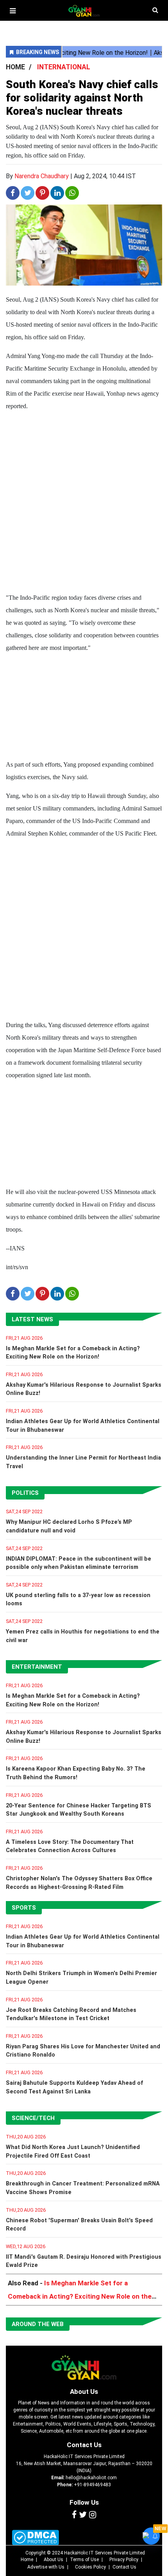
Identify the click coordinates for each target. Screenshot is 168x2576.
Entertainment (37, 1667)
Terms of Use (84, 2560)
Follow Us (84, 2502)
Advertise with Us (46, 2567)
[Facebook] (74, 2515)
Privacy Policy (124, 2560)
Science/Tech (33, 2118)
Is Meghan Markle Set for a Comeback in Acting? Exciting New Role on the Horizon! (80, 2296)
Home (27, 2560)
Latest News (32, 1319)
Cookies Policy (90, 2567)
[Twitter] (83, 2515)
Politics (25, 1493)
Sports (24, 1908)
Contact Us (84, 2445)
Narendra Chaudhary (42, 176)
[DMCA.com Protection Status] (35, 2537)
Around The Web (38, 2324)
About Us (84, 2391)
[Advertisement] (84, 503)
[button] (13, 11)
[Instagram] (93, 2515)
